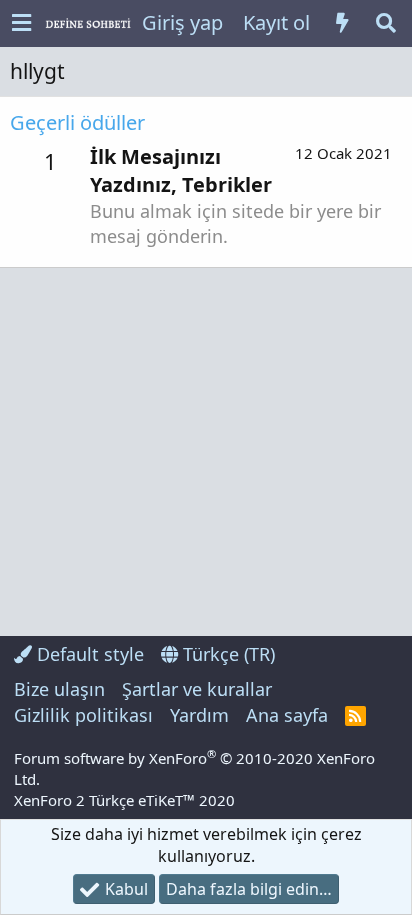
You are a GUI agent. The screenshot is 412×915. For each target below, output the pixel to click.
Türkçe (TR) (226, 654)
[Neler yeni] (342, 23)
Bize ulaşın (59, 689)
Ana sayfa (287, 715)
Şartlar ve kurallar (197, 689)
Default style (88, 654)
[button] (21, 23)
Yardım (199, 715)
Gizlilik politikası (83, 715)
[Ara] (386, 23)
